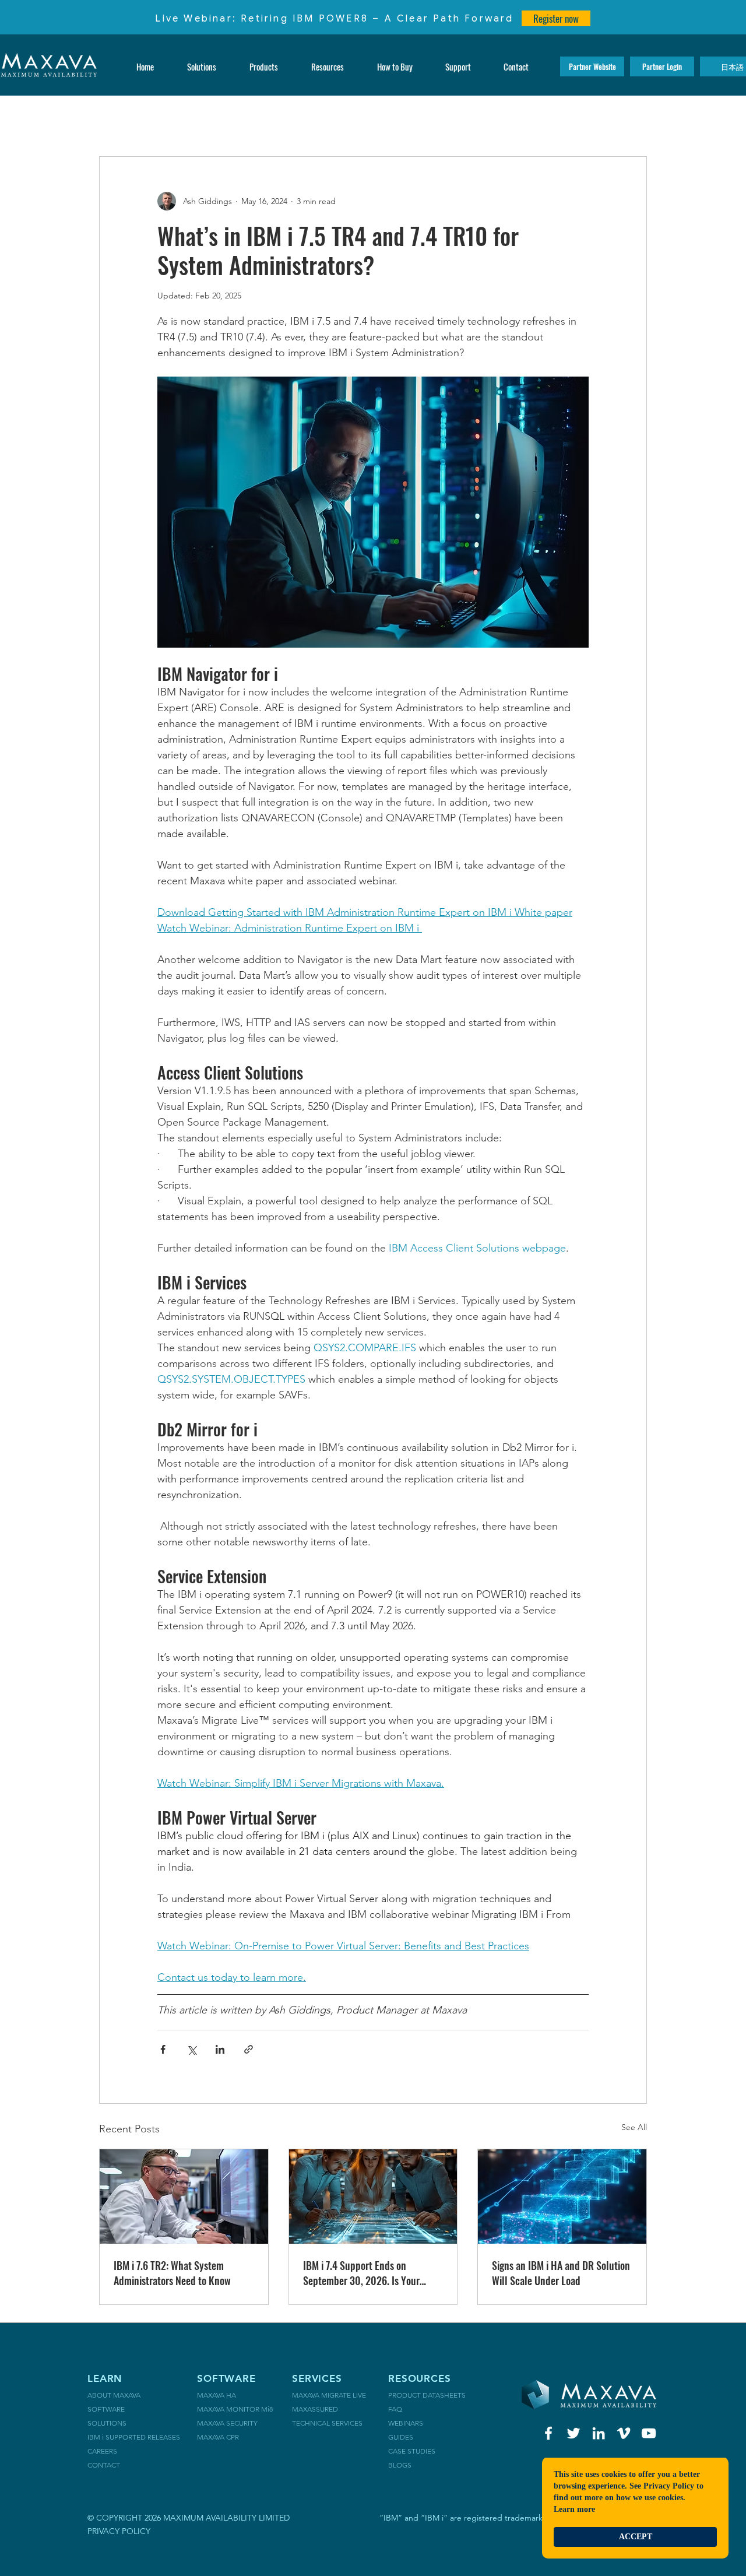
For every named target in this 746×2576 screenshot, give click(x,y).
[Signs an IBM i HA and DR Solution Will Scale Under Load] (562, 2197)
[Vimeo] (624, 2433)
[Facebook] (548, 2433)
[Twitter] (573, 2433)
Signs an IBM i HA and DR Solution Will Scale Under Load (561, 2273)
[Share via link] (249, 2049)
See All (634, 2127)
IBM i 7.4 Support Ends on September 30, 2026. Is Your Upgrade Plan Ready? (361, 2273)
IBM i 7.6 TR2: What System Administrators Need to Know (172, 2273)
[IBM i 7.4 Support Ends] (373, 2197)
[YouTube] (649, 2433)
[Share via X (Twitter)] (191, 2049)
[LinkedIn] (599, 2433)
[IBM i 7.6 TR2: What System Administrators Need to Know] (184, 2197)
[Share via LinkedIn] (220, 2049)
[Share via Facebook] (163, 2049)
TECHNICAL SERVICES (327, 2423)
